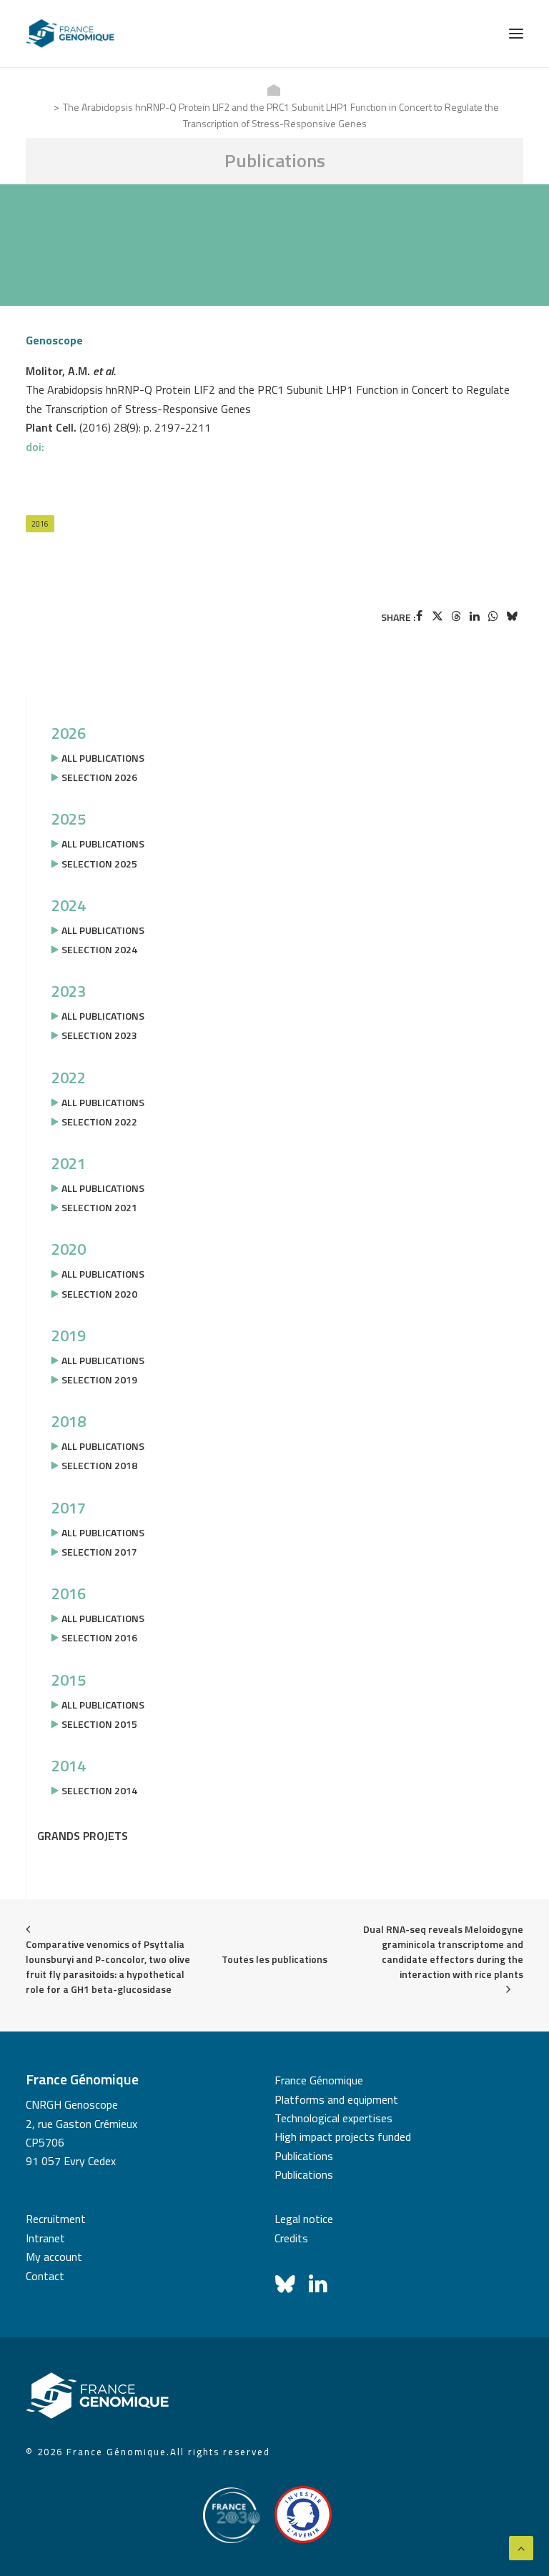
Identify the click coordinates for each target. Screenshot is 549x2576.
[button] (516, 34)
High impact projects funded (343, 2137)
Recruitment (56, 2219)
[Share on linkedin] (475, 616)
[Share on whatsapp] (493, 616)
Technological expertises (333, 2118)
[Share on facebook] (419, 616)
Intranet (45, 2238)
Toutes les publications (274, 1959)
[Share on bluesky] (512, 616)
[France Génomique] (70, 34)
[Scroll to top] (521, 2547)
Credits (291, 2238)
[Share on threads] (456, 616)
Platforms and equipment (336, 2099)
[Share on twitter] (437, 616)
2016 (40, 524)
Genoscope (54, 340)
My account (54, 2257)
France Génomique (319, 2080)
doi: (35, 447)
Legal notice (304, 2219)
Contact (45, 2276)
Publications (304, 2156)
